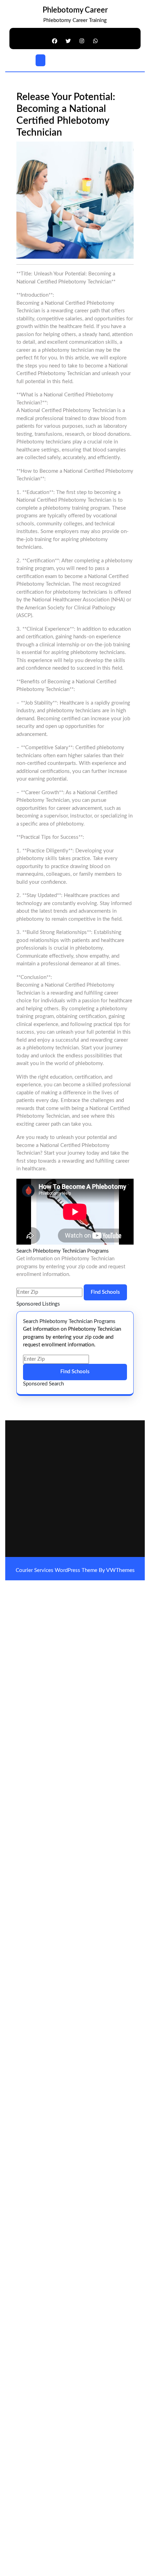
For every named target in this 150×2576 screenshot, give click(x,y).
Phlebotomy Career (75, 10)
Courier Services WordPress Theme (57, 1570)
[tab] (40, 60)
